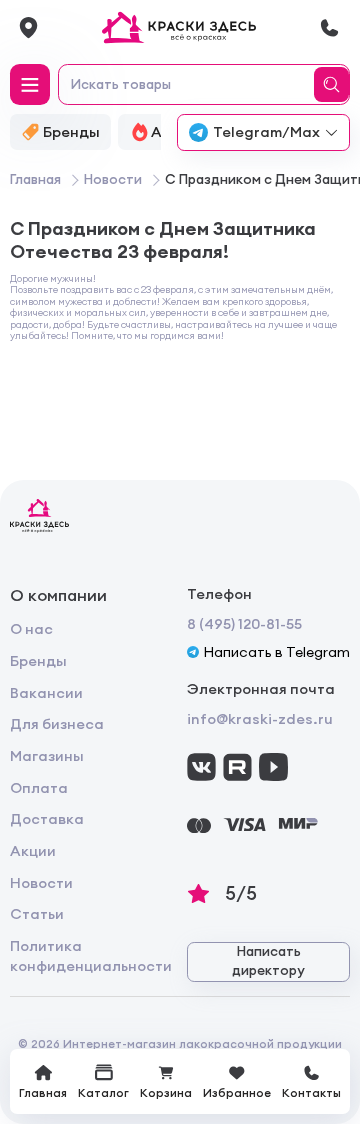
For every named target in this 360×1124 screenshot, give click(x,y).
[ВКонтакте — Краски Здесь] (201, 767)
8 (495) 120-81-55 (244, 624)
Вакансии (46, 693)
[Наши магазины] (28, 27)
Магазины (47, 756)
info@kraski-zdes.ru (260, 719)
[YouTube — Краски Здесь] (273, 767)
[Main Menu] (30, 84)
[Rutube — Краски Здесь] (237, 767)
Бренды (38, 661)
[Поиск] (334, 84)
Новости (41, 883)
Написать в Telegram (276, 652)
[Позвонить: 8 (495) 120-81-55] (329, 27)
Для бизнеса (57, 724)
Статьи (37, 914)
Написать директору (268, 961)
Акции (33, 851)
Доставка (47, 819)
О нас (31, 629)
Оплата (39, 788)
